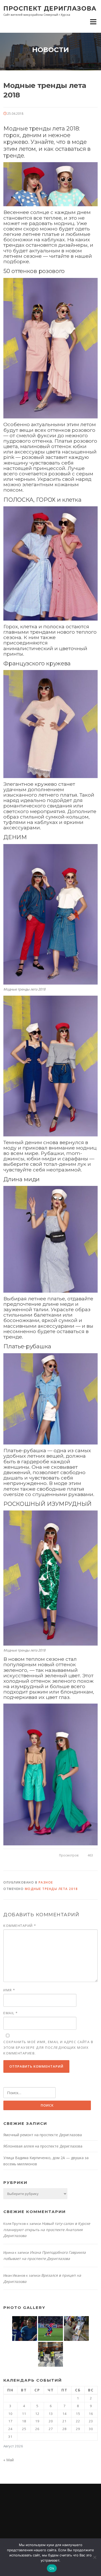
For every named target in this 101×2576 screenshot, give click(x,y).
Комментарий (20, 1926)
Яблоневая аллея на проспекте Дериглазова (43, 2146)
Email (11, 2013)
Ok (52, 2568)
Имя (9, 1990)
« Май (9, 2460)
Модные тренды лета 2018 (51, 1889)
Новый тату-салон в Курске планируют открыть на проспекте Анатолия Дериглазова (47, 2230)
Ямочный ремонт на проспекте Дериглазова (43, 2135)
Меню (93, 22)
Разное (46, 1882)
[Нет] (95, 2557)
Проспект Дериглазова (50, 8)
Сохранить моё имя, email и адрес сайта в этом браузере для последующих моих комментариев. (48, 2047)
